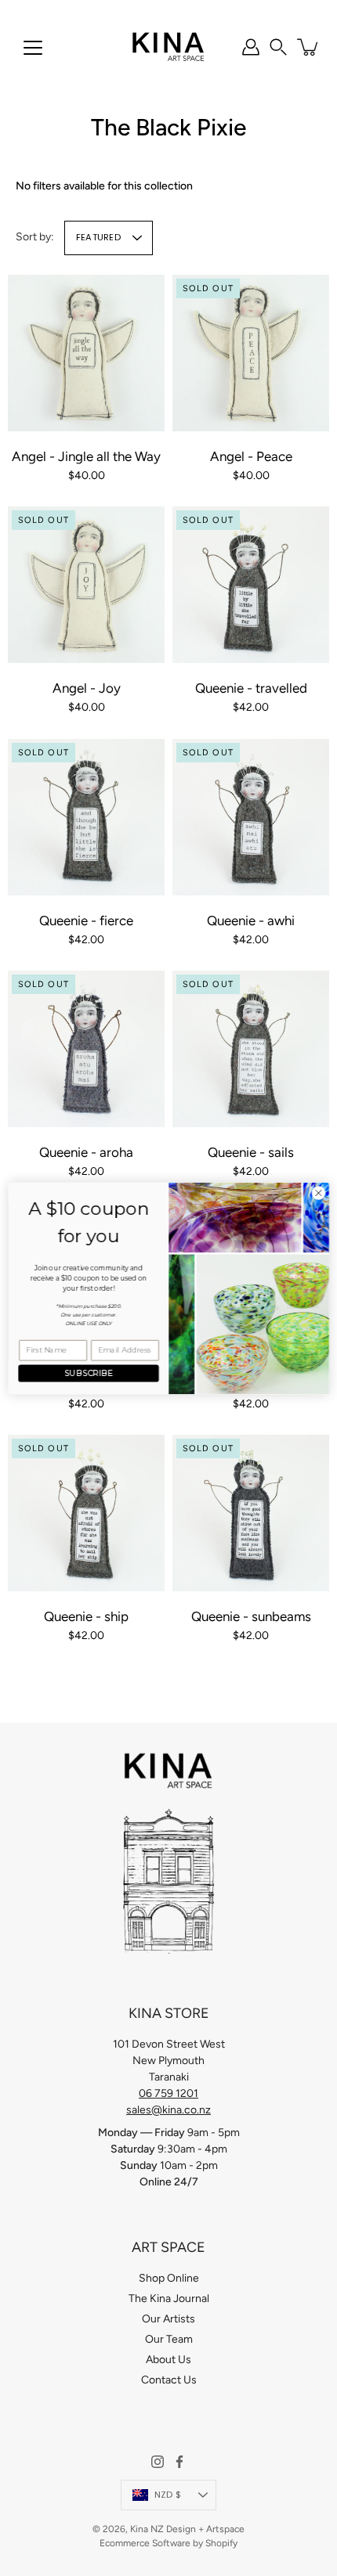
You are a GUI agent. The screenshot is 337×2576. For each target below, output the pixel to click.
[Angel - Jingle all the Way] (86, 353)
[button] (278, 47)
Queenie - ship (86, 1616)
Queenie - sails (251, 1152)
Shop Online (169, 2278)
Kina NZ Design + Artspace (187, 2529)
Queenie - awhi (251, 921)
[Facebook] (179, 2462)
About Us (168, 2360)
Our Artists (168, 2319)
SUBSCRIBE (88, 1373)
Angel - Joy (87, 688)
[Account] (251, 47)
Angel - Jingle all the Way (86, 456)
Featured (98, 237)
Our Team (169, 2339)
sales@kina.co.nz (168, 2110)
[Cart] (309, 47)
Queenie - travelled (251, 688)
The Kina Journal (169, 2299)
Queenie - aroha (86, 1152)
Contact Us (169, 2380)
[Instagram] (158, 2462)
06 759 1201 (168, 2093)
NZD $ (168, 2495)
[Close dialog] (318, 1192)
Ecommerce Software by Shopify (168, 2543)
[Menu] (33, 48)
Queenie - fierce (86, 921)
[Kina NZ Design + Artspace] (169, 47)
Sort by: (35, 237)
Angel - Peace (251, 456)
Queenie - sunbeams (251, 1616)
